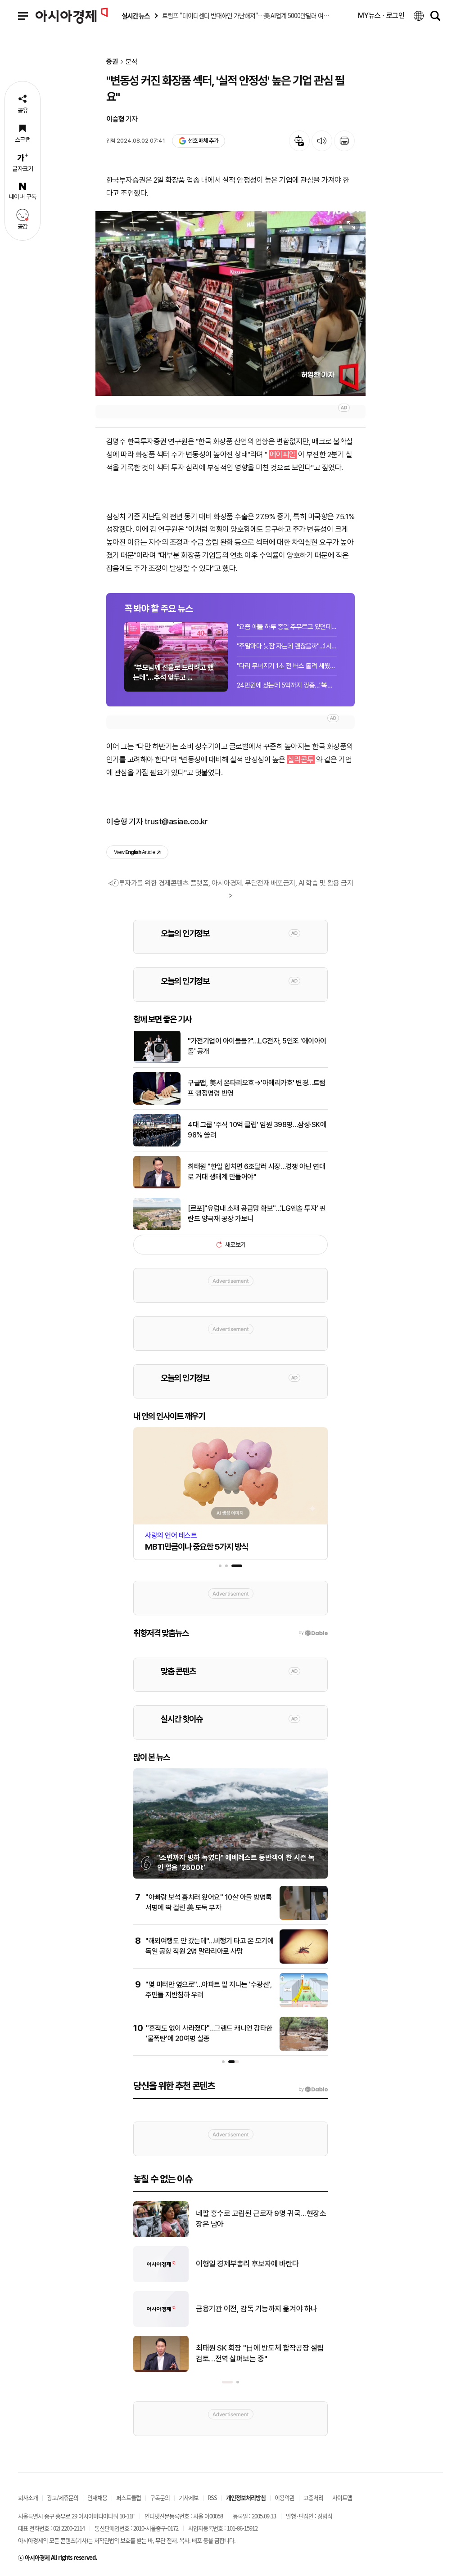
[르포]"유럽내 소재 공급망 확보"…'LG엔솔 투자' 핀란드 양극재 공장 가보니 (257, 1213)
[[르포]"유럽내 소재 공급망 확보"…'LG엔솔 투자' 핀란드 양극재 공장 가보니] (157, 1228)
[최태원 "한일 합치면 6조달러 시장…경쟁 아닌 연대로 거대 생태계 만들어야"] (157, 1187)
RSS (212, 2497)
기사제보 (189, 2497)
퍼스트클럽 (129, 2497)
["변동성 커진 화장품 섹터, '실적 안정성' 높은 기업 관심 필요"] (230, 303)
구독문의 (160, 2497)
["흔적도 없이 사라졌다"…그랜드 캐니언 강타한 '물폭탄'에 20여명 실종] (304, 2049)
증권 (112, 62)
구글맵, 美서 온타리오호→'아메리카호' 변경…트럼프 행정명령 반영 (257, 1088)
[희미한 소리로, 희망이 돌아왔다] (161, 2235)
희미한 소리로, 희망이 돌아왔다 (242, 2219)
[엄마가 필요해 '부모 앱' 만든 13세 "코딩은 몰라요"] (161, 2370)
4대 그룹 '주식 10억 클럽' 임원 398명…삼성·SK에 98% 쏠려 (257, 1130)
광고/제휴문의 (63, 2497)
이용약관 (285, 2497)
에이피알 (283, 454)
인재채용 (97, 2497)
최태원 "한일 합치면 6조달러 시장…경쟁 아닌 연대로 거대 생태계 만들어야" (256, 1171)
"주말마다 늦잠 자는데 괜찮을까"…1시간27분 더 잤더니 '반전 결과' (287, 646)
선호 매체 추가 (203, 141)
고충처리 (313, 2497)
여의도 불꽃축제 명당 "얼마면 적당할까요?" (260, 2309)
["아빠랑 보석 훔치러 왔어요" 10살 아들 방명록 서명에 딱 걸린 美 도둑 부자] (304, 1918)
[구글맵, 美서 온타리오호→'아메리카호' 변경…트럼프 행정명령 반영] (157, 1103)
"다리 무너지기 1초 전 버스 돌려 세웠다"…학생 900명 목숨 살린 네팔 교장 (287, 666)
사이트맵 (342, 2497)
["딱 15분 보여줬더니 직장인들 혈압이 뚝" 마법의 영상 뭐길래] (161, 2280)
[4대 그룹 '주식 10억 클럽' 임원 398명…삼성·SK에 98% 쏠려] (157, 1145)
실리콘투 (301, 760)
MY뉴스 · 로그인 (381, 16)
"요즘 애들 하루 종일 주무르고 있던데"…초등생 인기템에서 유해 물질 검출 (287, 627)
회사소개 (28, 2497)
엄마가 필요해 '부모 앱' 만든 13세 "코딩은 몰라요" (261, 2353)
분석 (131, 62)
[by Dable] (313, 2090)
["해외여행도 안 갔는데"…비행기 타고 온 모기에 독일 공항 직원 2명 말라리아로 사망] (304, 1962)
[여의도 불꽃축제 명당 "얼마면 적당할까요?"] (161, 2325)
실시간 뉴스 (136, 16)
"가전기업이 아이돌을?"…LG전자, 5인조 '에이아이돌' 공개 (257, 1046)
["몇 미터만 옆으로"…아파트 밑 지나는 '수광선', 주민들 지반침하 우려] (304, 2005)
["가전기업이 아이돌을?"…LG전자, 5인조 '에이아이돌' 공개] (157, 1061)
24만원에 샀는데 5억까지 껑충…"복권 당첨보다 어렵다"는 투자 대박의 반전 (287, 685)
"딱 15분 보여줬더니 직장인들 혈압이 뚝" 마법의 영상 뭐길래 (260, 2264)
